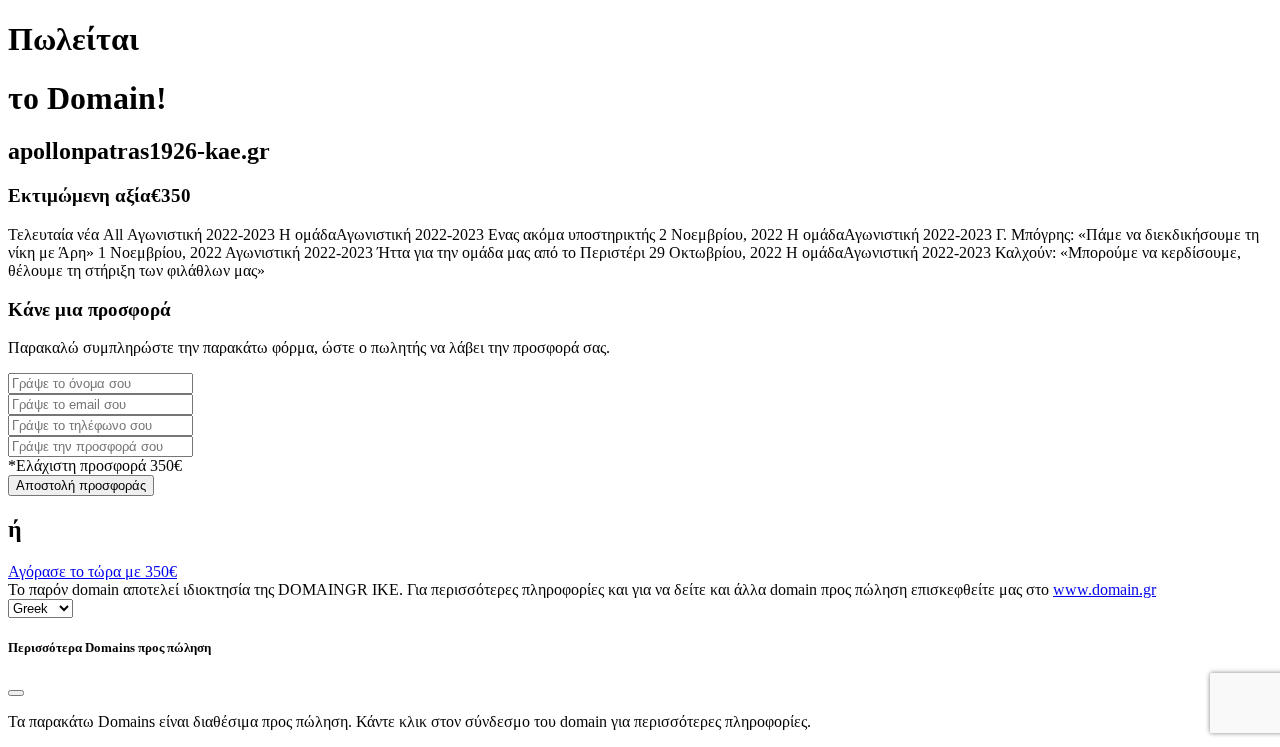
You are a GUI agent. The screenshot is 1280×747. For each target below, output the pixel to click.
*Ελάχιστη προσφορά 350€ (95, 465)
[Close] (16, 693)
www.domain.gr (1104, 589)
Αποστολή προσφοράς (81, 485)
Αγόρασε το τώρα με (92, 571)
